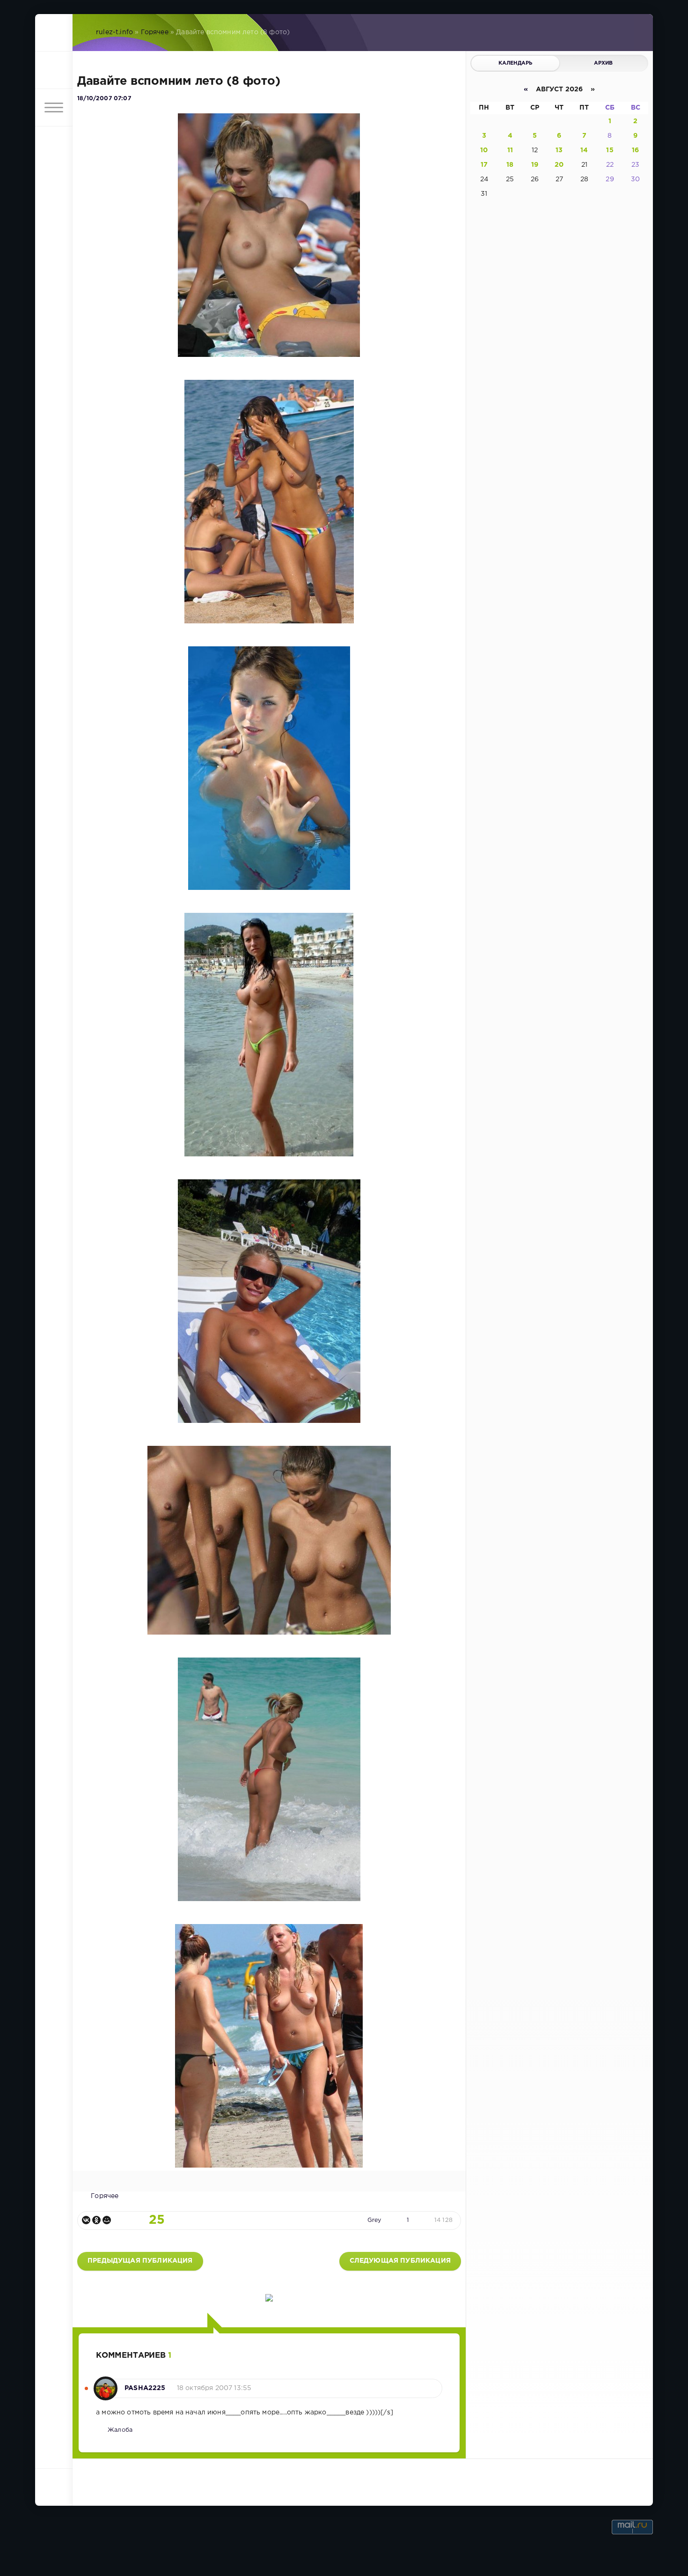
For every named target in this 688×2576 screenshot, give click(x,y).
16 (635, 150)
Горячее (155, 32)
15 (610, 150)
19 (535, 165)
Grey (374, 2220)
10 (484, 150)
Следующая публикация (400, 2261)
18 (510, 165)
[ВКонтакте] (86, 2220)
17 (484, 165)
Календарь (516, 63)
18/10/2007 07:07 (104, 99)
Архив (604, 63)
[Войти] (54, 70)
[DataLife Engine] (54, 33)
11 (510, 150)
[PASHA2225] (106, 2384)
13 (559, 150)
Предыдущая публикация (140, 2261)
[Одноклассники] (96, 2220)
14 (584, 150)
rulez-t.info (114, 32)
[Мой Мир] (107, 2220)
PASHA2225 (145, 2388)
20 (559, 165)
